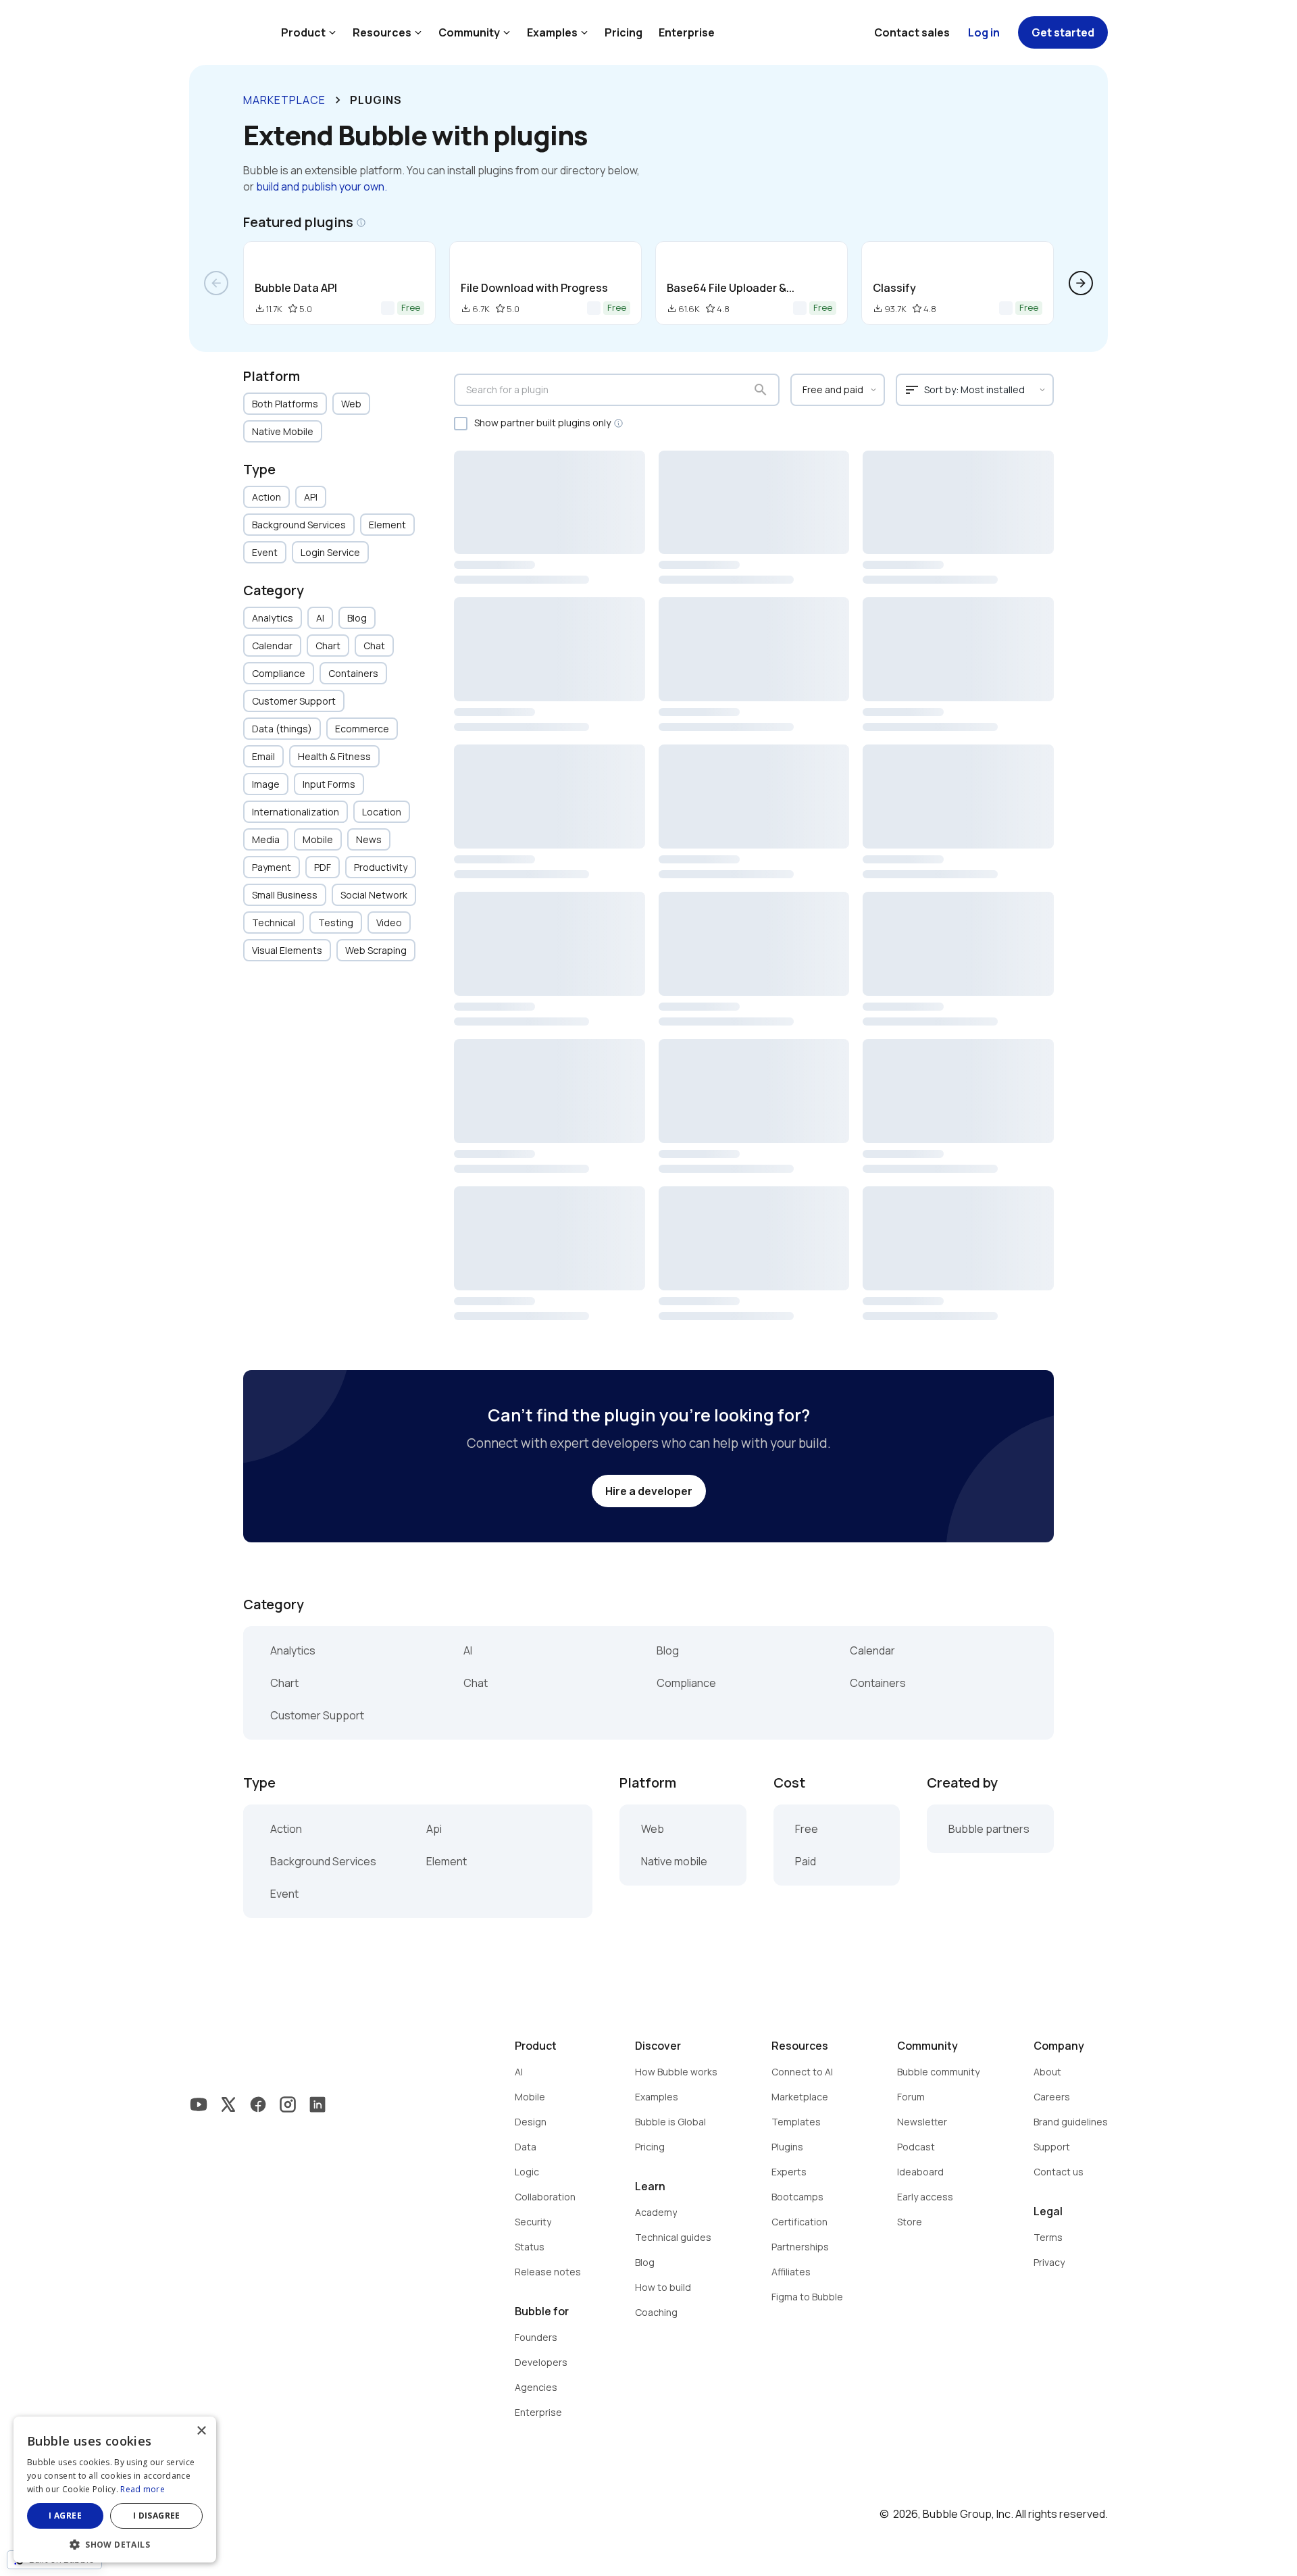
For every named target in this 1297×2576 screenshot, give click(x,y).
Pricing (624, 32)
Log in (984, 32)
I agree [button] (65, 2516)
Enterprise (687, 32)
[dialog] (115, 2490)
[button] (115, 2543)
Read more (143, 2489)
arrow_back (216, 283)
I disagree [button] (157, 2516)
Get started (1063, 32)
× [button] (201, 2431)
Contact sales (912, 32)
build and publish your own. (322, 186)
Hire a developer (649, 1491)
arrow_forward (1081, 283)
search (761, 390)
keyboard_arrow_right (338, 100)
